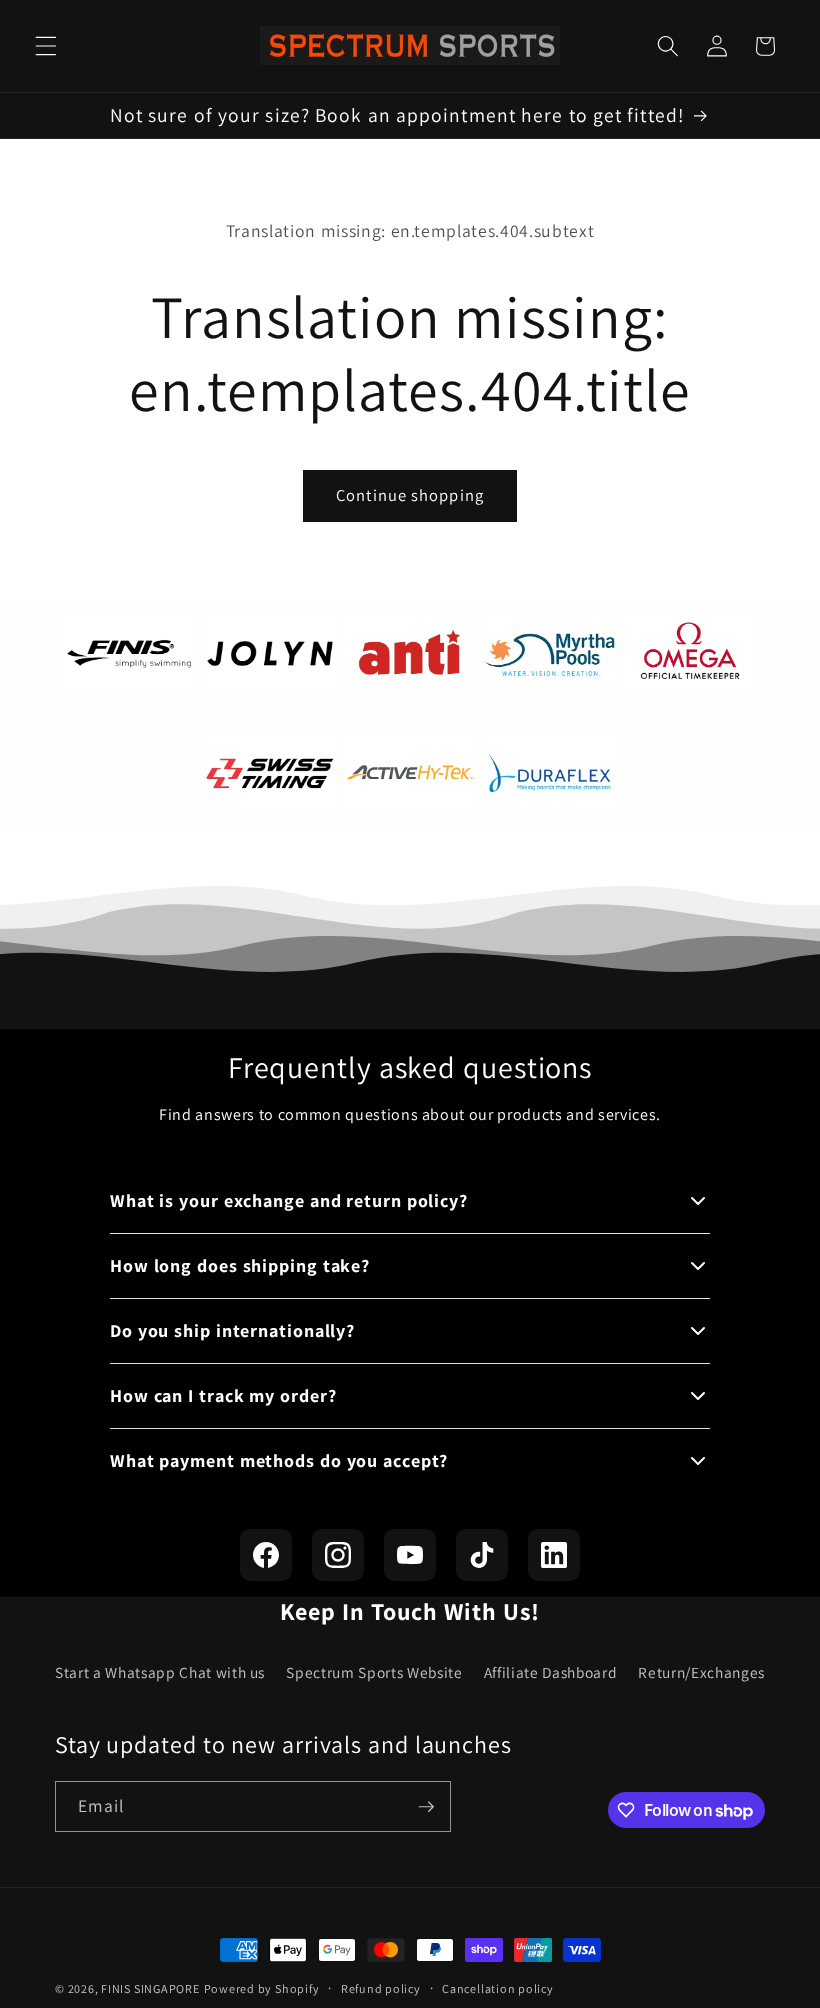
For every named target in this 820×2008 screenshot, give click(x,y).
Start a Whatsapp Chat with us (160, 1672)
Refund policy (381, 1988)
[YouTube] (410, 1555)
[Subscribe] (426, 1807)
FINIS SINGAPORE (150, 1988)
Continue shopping (410, 495)
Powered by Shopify (262, 1988)
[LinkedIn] (554, 1555)
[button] (46, 46)
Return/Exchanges (701, 1672)
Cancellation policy (498, 1988)
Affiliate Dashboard (551, 1672)
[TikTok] (482, 1555)
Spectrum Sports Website (374, 1672)
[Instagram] (338, 1555)
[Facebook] (266, 1555)
